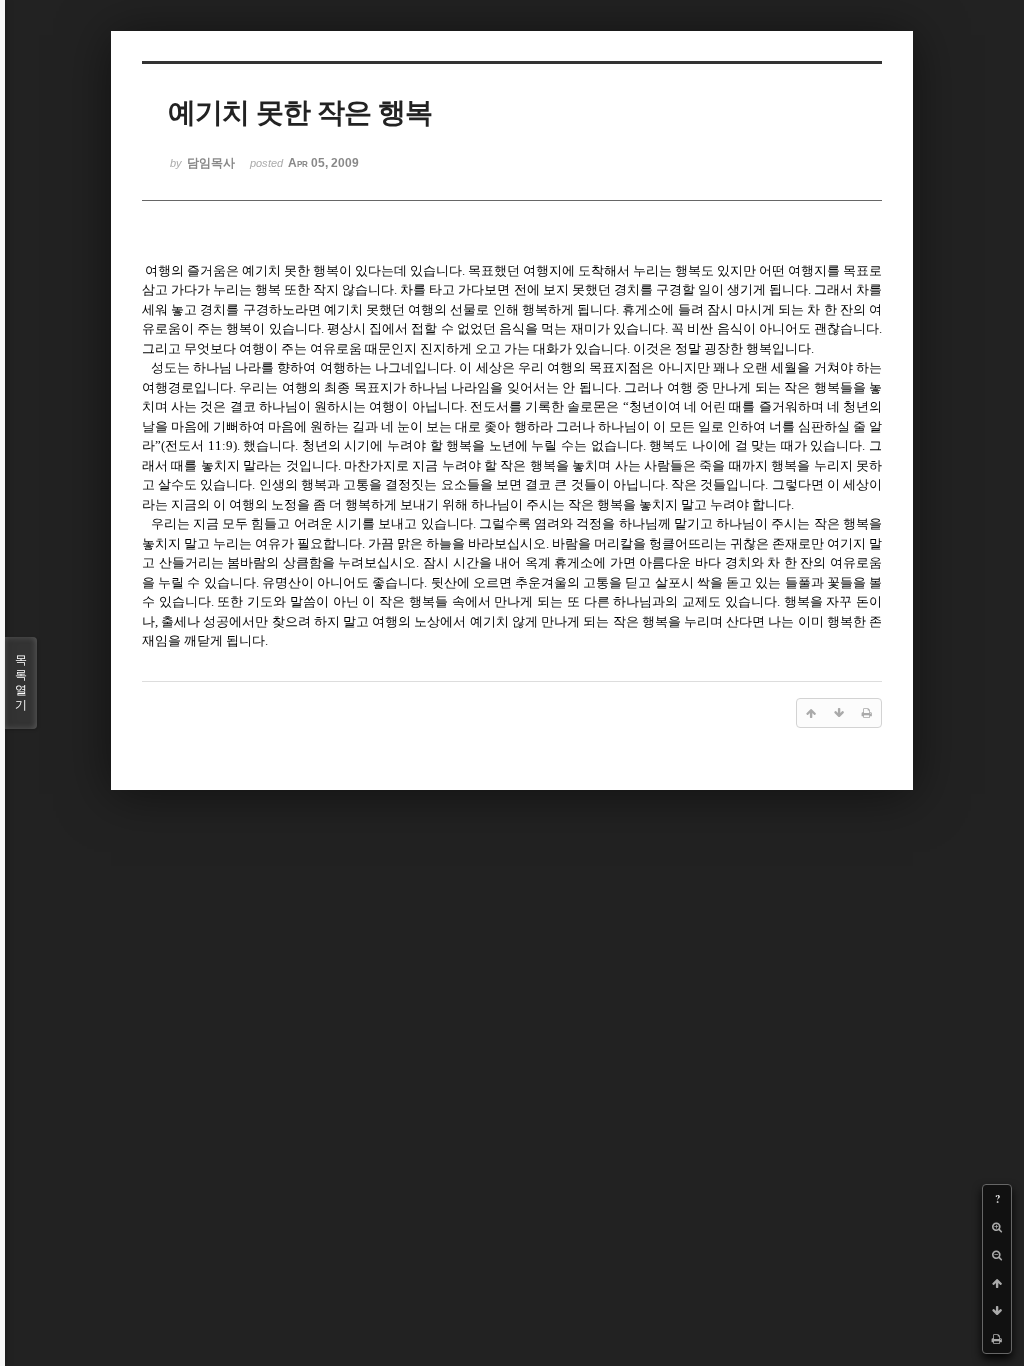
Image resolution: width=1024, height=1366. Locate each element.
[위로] (997, 1283)
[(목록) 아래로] (997, 1311)
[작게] (997, 1255)
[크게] (997, 1227)
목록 (21, 682)
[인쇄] (997, 1339)
